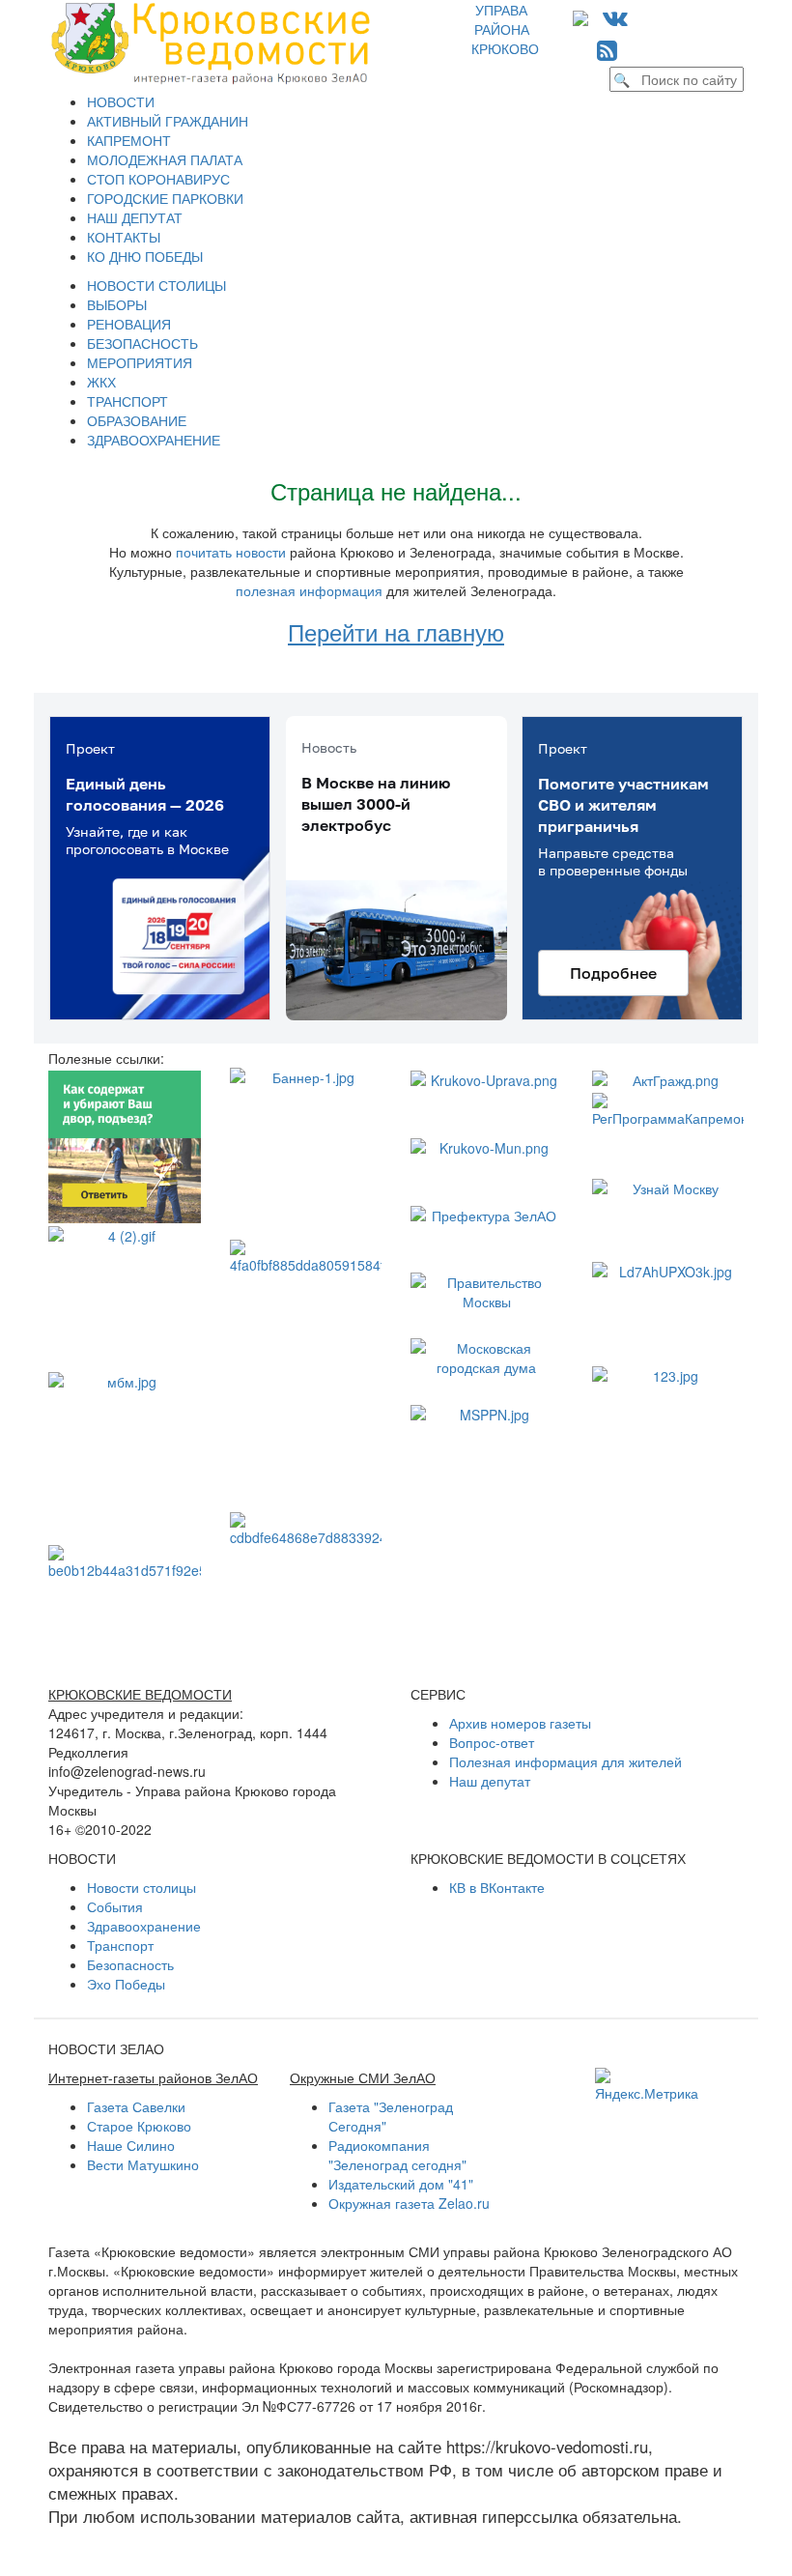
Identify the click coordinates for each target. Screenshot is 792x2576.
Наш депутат (490, 1781)
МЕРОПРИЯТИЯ (140, 362)
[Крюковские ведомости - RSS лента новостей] (607, 49)
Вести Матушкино (143, 2164)
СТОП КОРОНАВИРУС (158, 179)
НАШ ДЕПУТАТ (135, 217)
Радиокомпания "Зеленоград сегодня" (397, 2155)
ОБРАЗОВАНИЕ (137, 420)
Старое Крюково (139, 2126)
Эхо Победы (126, 1984)
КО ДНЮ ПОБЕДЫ (145, 256)
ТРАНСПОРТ (127, 401)
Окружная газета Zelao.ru (409, 2203)
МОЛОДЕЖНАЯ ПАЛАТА (165, 159)
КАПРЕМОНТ (129, 140)
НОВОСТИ (121, 101)
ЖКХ (101, 382)
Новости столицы (141, 1887)
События (115, 1906)
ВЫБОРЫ (117, 304)
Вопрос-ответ (492, 1742)
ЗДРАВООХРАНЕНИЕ (154, 440)
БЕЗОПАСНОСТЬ (142, 343)
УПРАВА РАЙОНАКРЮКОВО (505, 29)
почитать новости (231, 552)
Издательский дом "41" (401, 2184)
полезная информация (309, 590)
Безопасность (130, 1964)
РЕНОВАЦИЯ (129, 324)
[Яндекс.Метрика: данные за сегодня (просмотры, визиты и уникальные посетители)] (647, 2085)
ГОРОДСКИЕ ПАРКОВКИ (165, 198)
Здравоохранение (144, 1926)
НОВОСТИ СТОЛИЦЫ (156, 285)
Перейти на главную (396, 631)
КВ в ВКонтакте (497, 1887)
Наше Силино (131, 2145)
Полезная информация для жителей (566, 1761)
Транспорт (120, 1945)
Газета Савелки (136, 2106)
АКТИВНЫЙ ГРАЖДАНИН (168, 121)
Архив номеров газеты (520, 1723)
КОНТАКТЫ (124, 237)
